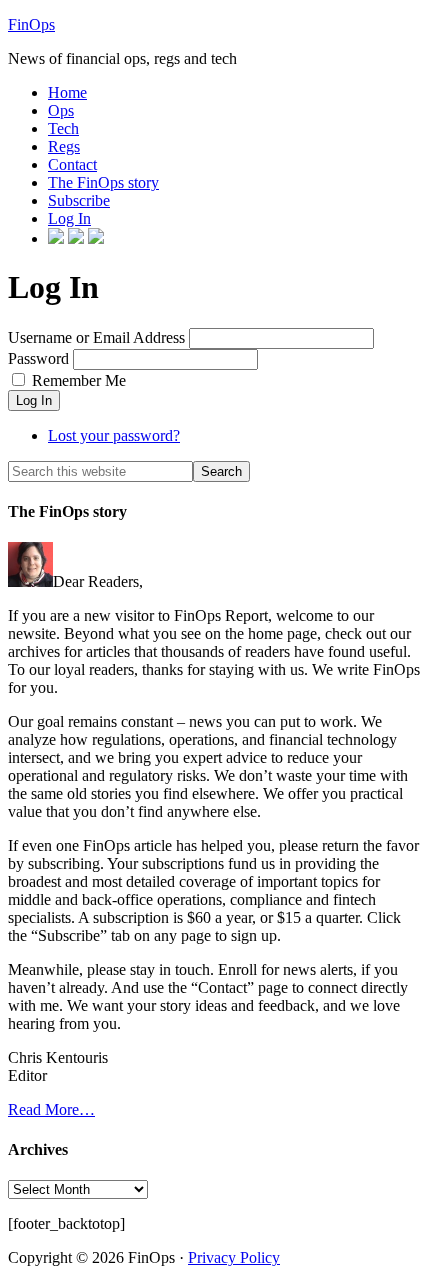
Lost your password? (114, 435)
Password (38, 358)
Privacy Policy (234, 1257)
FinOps (31, 24)
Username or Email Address (96, 337)
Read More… (51, 1109)
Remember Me (79, 380)
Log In (34, 400)
